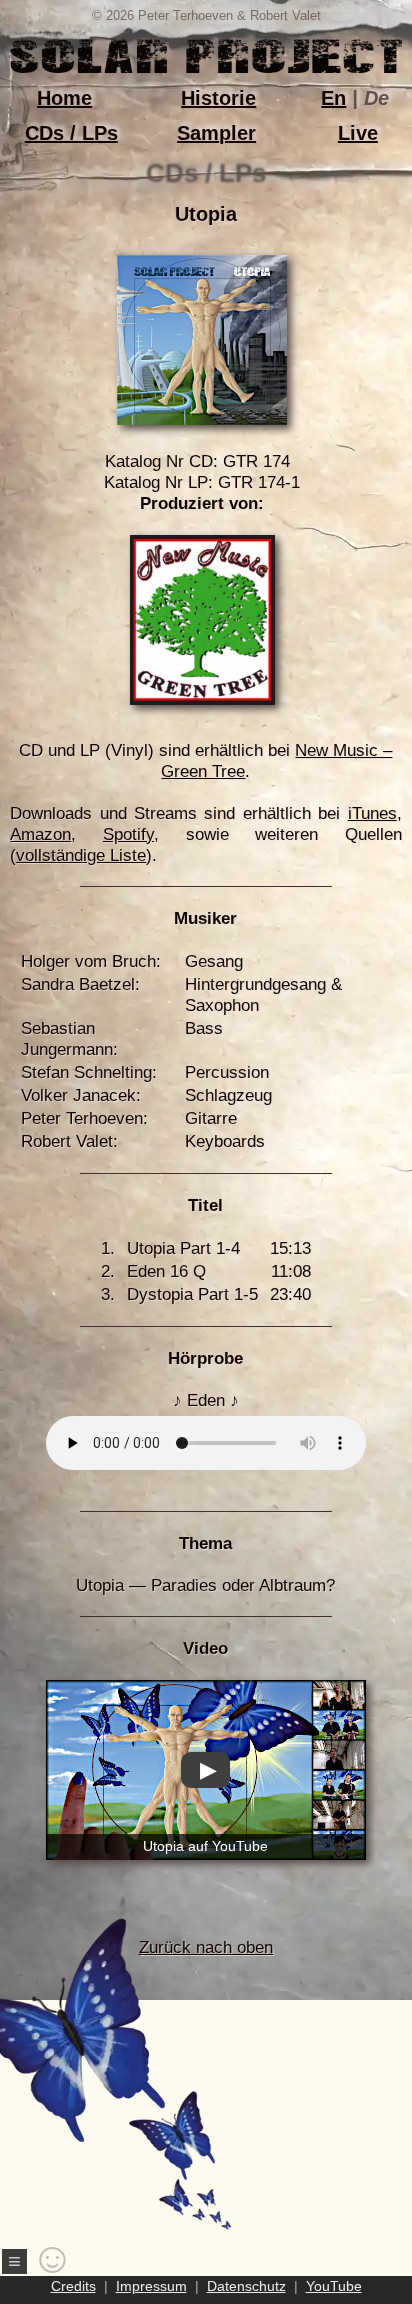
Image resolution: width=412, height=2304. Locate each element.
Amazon (40, 834)
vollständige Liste (81, 855)
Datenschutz (246, 2286)
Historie (218, 98)
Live (358, 133)
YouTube (334, 2286)
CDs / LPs (71, 133)
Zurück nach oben (206, 1947)
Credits (73, 2286)
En (333, 98)
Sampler (216, 133)
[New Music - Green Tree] (202, 699)
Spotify (128, 834)
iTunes (372, 813)
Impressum (151, 2286)
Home (64, 98)
